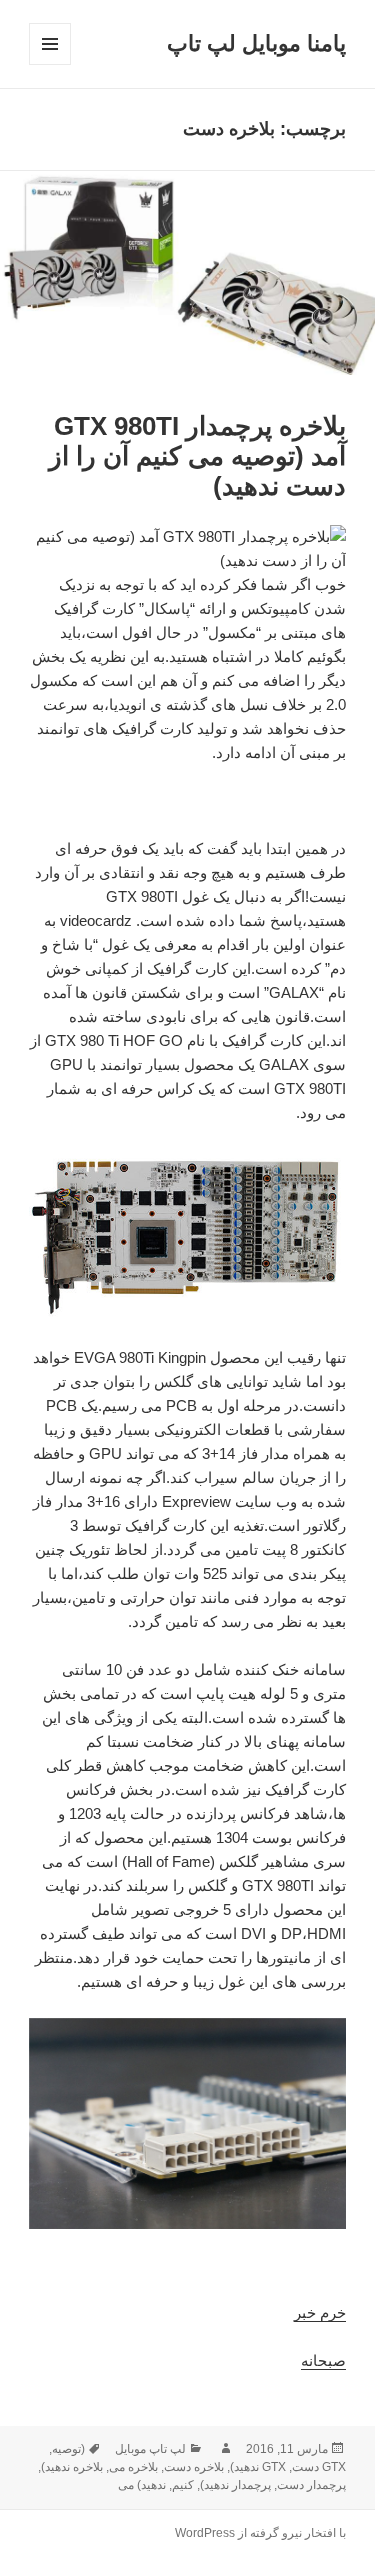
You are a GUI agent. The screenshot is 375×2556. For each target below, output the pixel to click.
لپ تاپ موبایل (150, 2449)
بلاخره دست (194, 2467)
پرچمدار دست (311, 2485)
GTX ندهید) (258, 2467)
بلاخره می (133, 2467)
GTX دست (319, 2467)
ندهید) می (142, 2485)
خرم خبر (320, 2312)
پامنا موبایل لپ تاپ (256, 43)
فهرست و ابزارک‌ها (49, 64)
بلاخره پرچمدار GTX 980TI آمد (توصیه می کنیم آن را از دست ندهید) (197, 456)
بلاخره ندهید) (72, 2467)
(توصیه (68, 2449)
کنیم (183, 2485)
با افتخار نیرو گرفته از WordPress (260, 2533)
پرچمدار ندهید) (235, 2485)
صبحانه (323, 2360)
